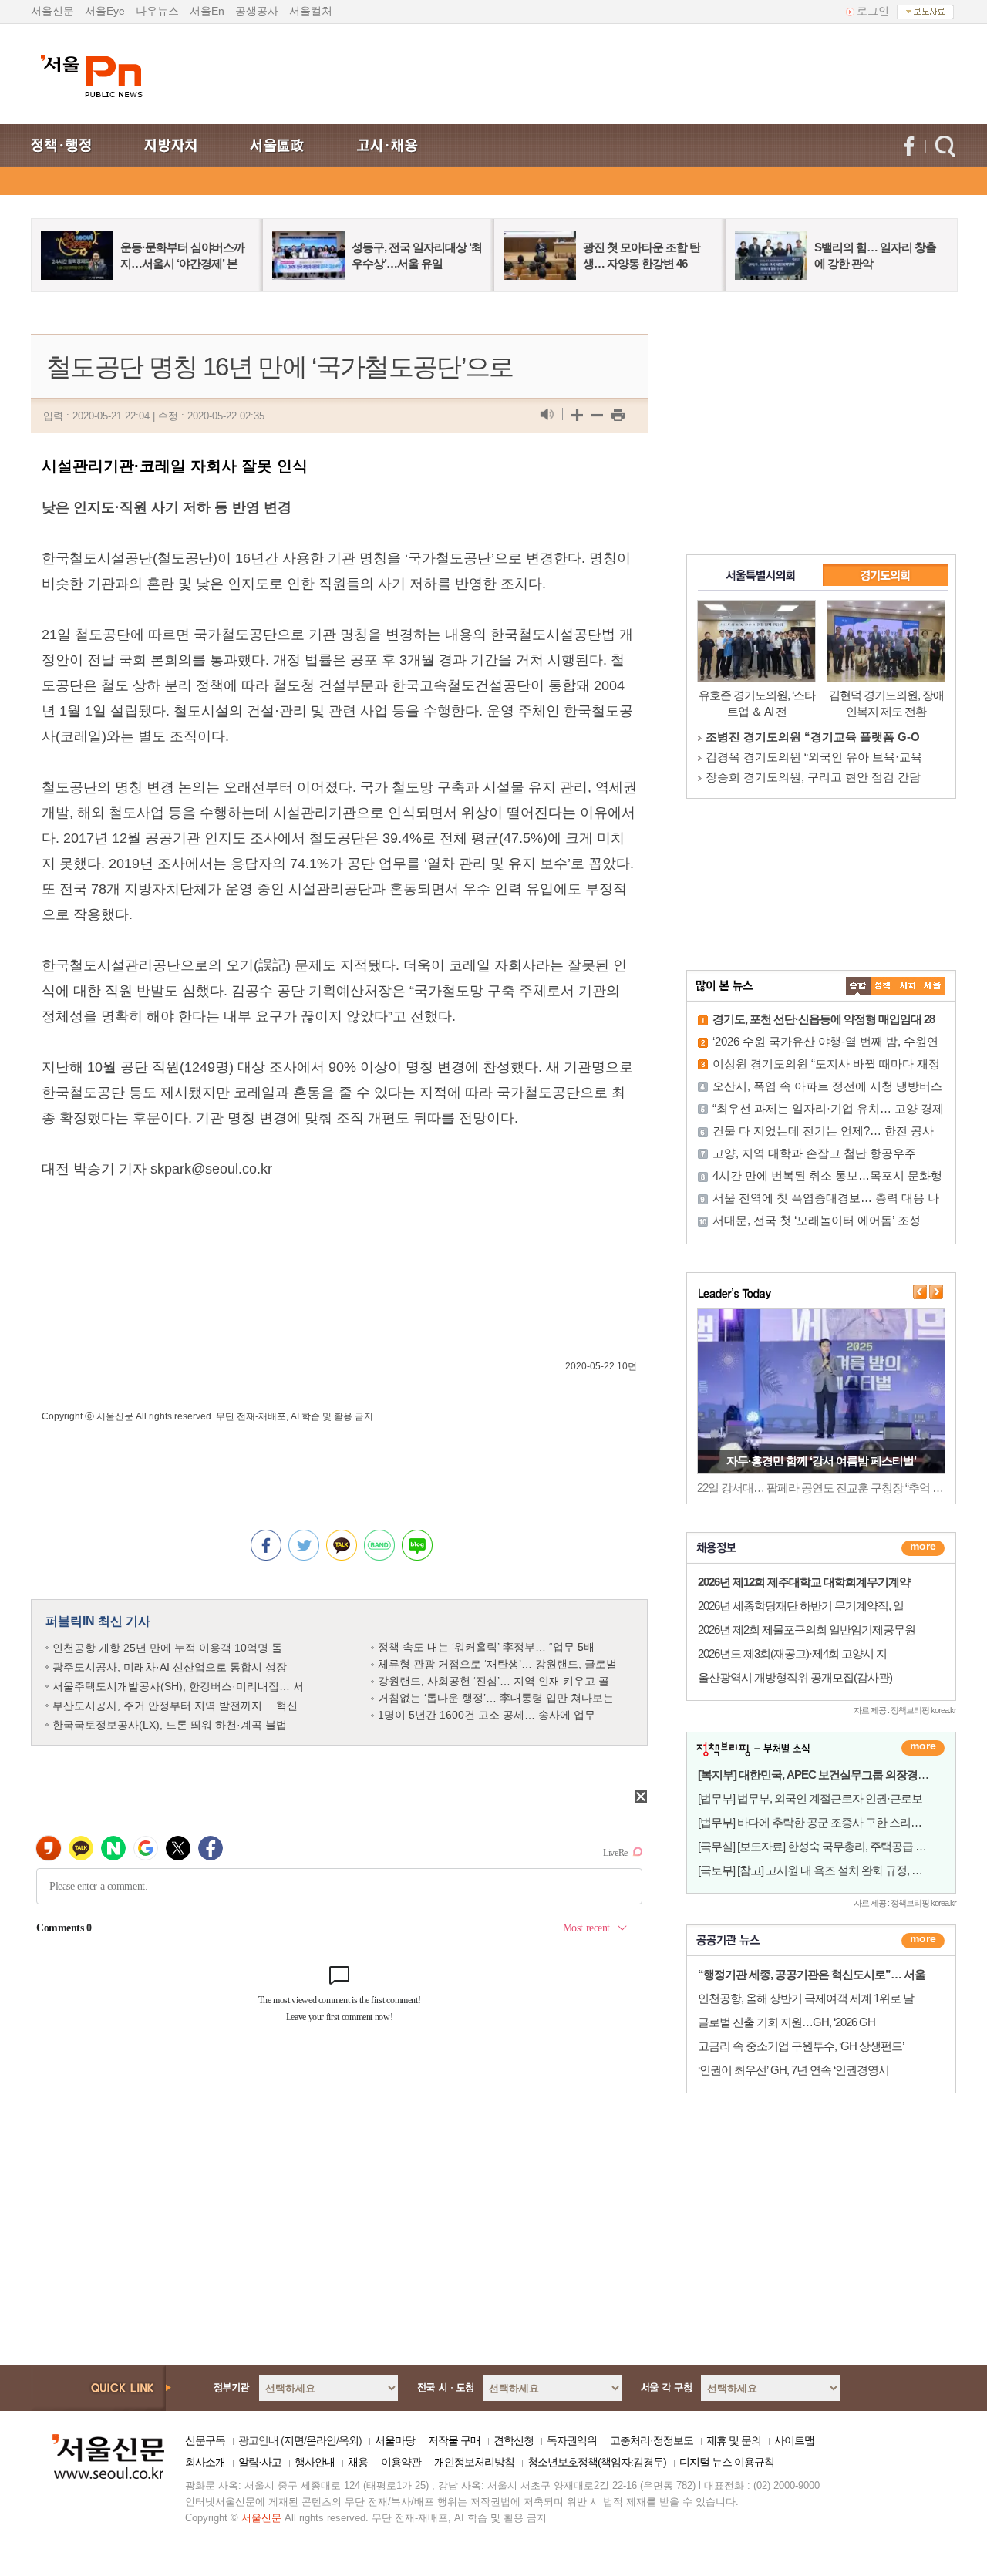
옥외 (349, 2440)
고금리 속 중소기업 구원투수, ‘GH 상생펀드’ (801, 2046)
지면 (294, 2440)
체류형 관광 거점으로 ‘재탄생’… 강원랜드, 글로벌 (497, 1664)
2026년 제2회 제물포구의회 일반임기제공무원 (807, 1630)
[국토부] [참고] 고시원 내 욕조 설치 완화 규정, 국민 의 (822, 1870)
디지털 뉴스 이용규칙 (727, 2462)
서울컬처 (311, 11)
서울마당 (395, 2440)
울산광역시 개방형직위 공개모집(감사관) (795, 1677)
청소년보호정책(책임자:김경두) (597, 2462)
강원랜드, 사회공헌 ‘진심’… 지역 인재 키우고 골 (493, 1681)
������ (923, 1941)
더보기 (923, 1548)
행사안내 (315, 2462)
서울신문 (52, 11)
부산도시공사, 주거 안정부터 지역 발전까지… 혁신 (175, 1706)
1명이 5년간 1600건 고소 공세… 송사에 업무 (487, 1715)
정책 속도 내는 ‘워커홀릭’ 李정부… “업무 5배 (486, 1647)
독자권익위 (572, 2440)
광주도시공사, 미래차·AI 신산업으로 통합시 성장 (170, 1667)
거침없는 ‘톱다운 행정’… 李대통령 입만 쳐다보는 (496, 1698)
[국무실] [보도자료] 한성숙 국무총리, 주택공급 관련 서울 (829, 1846)
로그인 (873, 11)
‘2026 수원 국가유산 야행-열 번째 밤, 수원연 (825, 1041)
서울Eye (105, 11)
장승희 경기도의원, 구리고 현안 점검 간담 (813, 777)
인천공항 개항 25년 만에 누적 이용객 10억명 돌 (167, 1648)
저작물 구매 (454, 2440)
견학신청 (514, 2440)
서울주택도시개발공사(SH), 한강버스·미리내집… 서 (178, 1686)
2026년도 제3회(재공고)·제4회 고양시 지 (792, 1653)
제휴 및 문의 (734, 2440)
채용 (358, 2462)
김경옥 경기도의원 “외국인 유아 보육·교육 (814, 757)
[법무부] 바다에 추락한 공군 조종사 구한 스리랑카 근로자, (834, 1822)
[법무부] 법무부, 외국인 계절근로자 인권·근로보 (810, 1798)
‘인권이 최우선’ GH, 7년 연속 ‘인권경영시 (793, 2070)
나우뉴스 (157, 11)
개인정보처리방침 (474, 2462)
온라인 (321, 2440)
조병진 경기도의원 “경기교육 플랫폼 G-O (813, 737)
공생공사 (257, 11)
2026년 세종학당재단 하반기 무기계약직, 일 (801, 1606)
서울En (207, 11)
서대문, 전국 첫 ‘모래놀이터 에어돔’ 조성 (817, 1220)
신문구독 (205, 2440)
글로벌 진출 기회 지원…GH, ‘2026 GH (787, 2022)
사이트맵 (794, 2440)
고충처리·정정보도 (652, 2440)
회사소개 (205, 2462)
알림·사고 (260, 2462)
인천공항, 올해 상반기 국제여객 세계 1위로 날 (806, 1998)
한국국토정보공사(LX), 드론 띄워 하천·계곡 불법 (170, 1725)
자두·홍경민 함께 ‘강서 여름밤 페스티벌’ (821, 1461)
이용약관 (401, 2462)
